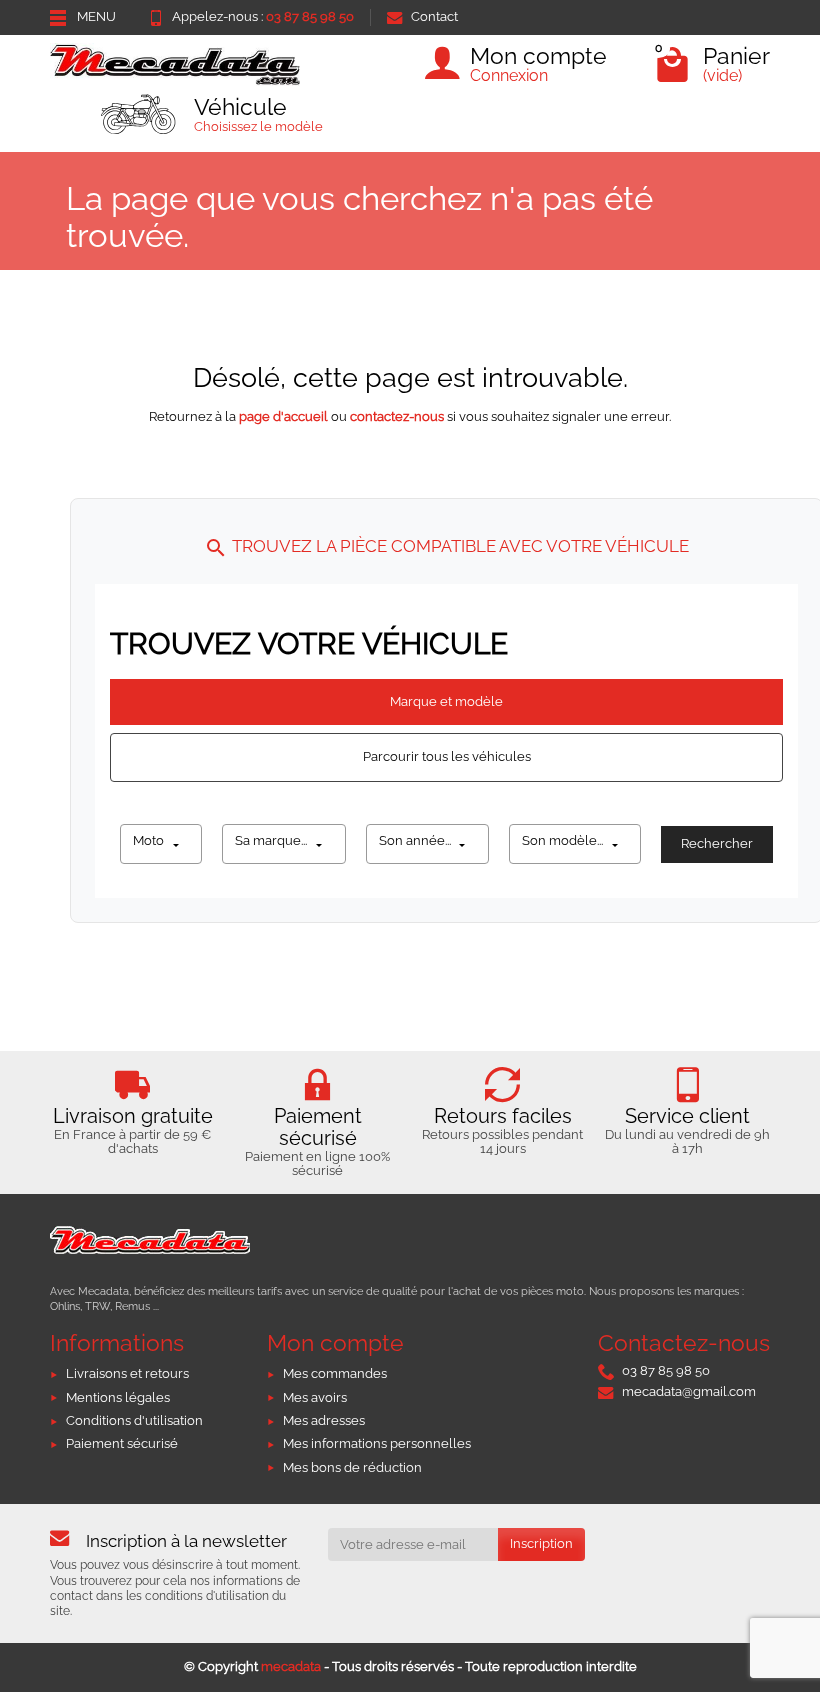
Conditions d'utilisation (134, 1420)
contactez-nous (397, 416)
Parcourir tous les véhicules (447, 756)
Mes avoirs (315, 1397)
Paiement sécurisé (122, 1443)
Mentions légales (118, 1397)
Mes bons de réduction (352, 1467)
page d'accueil (283, 416)
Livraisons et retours (127, 1373)
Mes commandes (335, 1373)
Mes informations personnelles (377, 1443)
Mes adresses (324, 1420)
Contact (434, 16)
